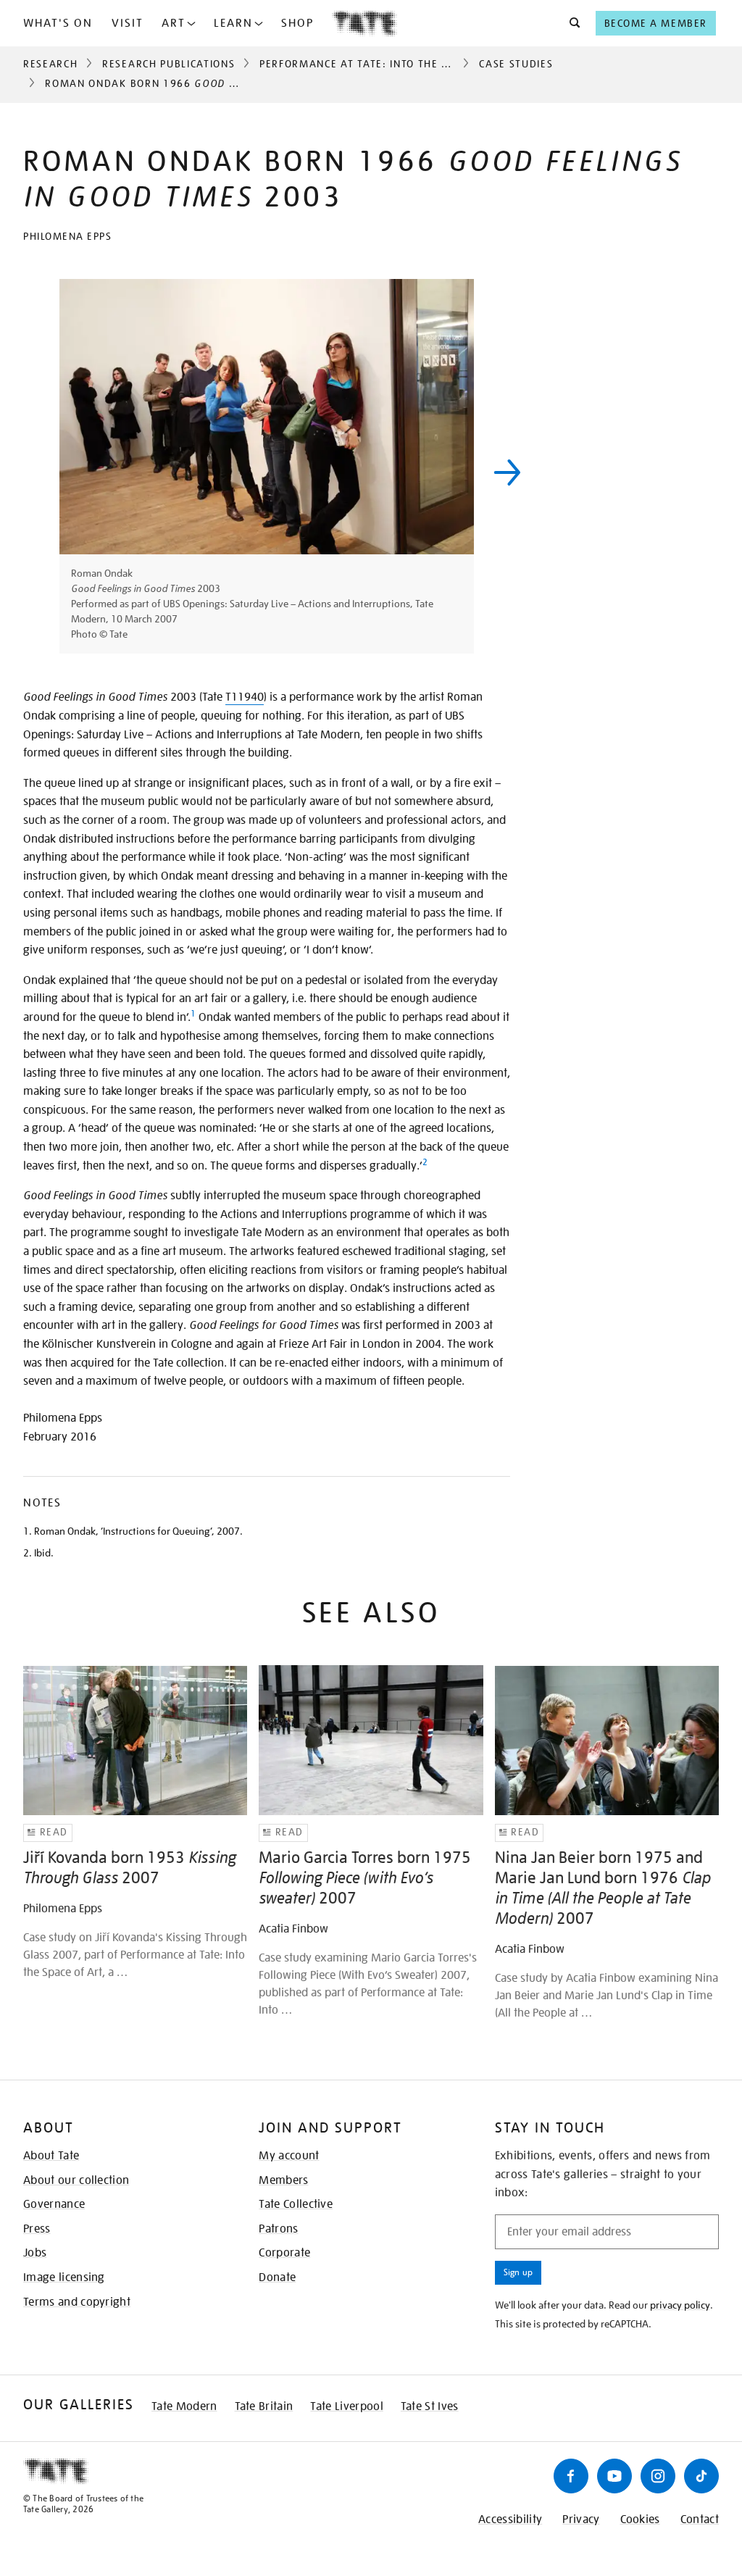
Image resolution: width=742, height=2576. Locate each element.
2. (28, 1553)
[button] (571, 23)
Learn (233, 23)
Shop (297, 23)
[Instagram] (658, 2476)
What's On (58, 23)
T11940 (245, 697)
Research (50, 64)
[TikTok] (701, 2476)
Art (174, 23)
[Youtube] (614, 2476)
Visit (128, 23)
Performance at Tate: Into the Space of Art (387, 64)
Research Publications (168, 64)
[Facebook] (571, 2476)
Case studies (516, 64)
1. (28, 1531)
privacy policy (680, 2305)
